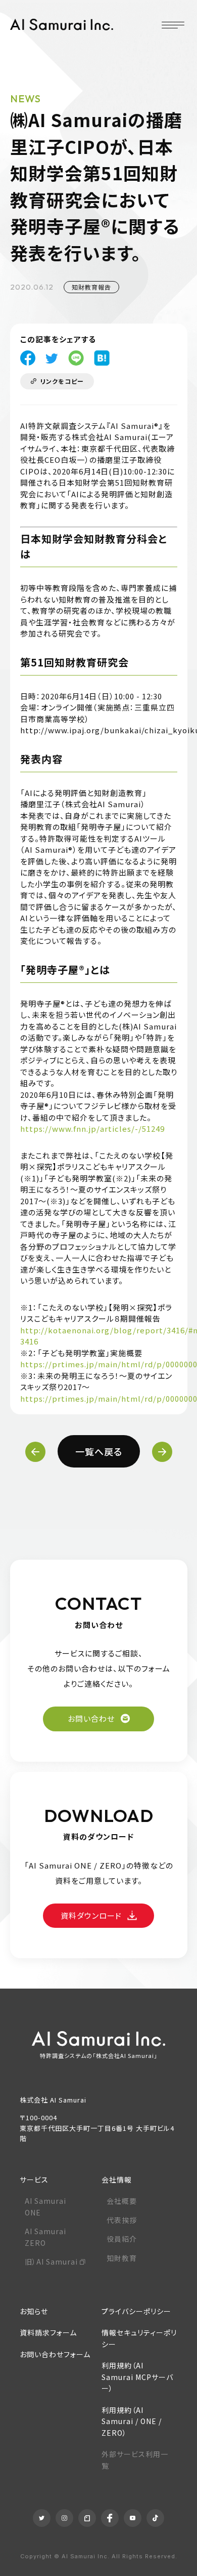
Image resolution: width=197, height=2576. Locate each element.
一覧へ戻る (99, 1451)
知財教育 (122, 2258)
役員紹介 (122, 2239)
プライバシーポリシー (136, 2311)
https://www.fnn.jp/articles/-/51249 (92, 1128)
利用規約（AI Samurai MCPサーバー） (137, 2377)
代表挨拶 (122, 2220)
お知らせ (34, 2311)
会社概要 (122, 2201)
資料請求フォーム (48, 2332)
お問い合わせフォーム (55, 2354)
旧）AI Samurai (51, 2262)
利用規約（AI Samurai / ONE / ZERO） (132, 2421)
